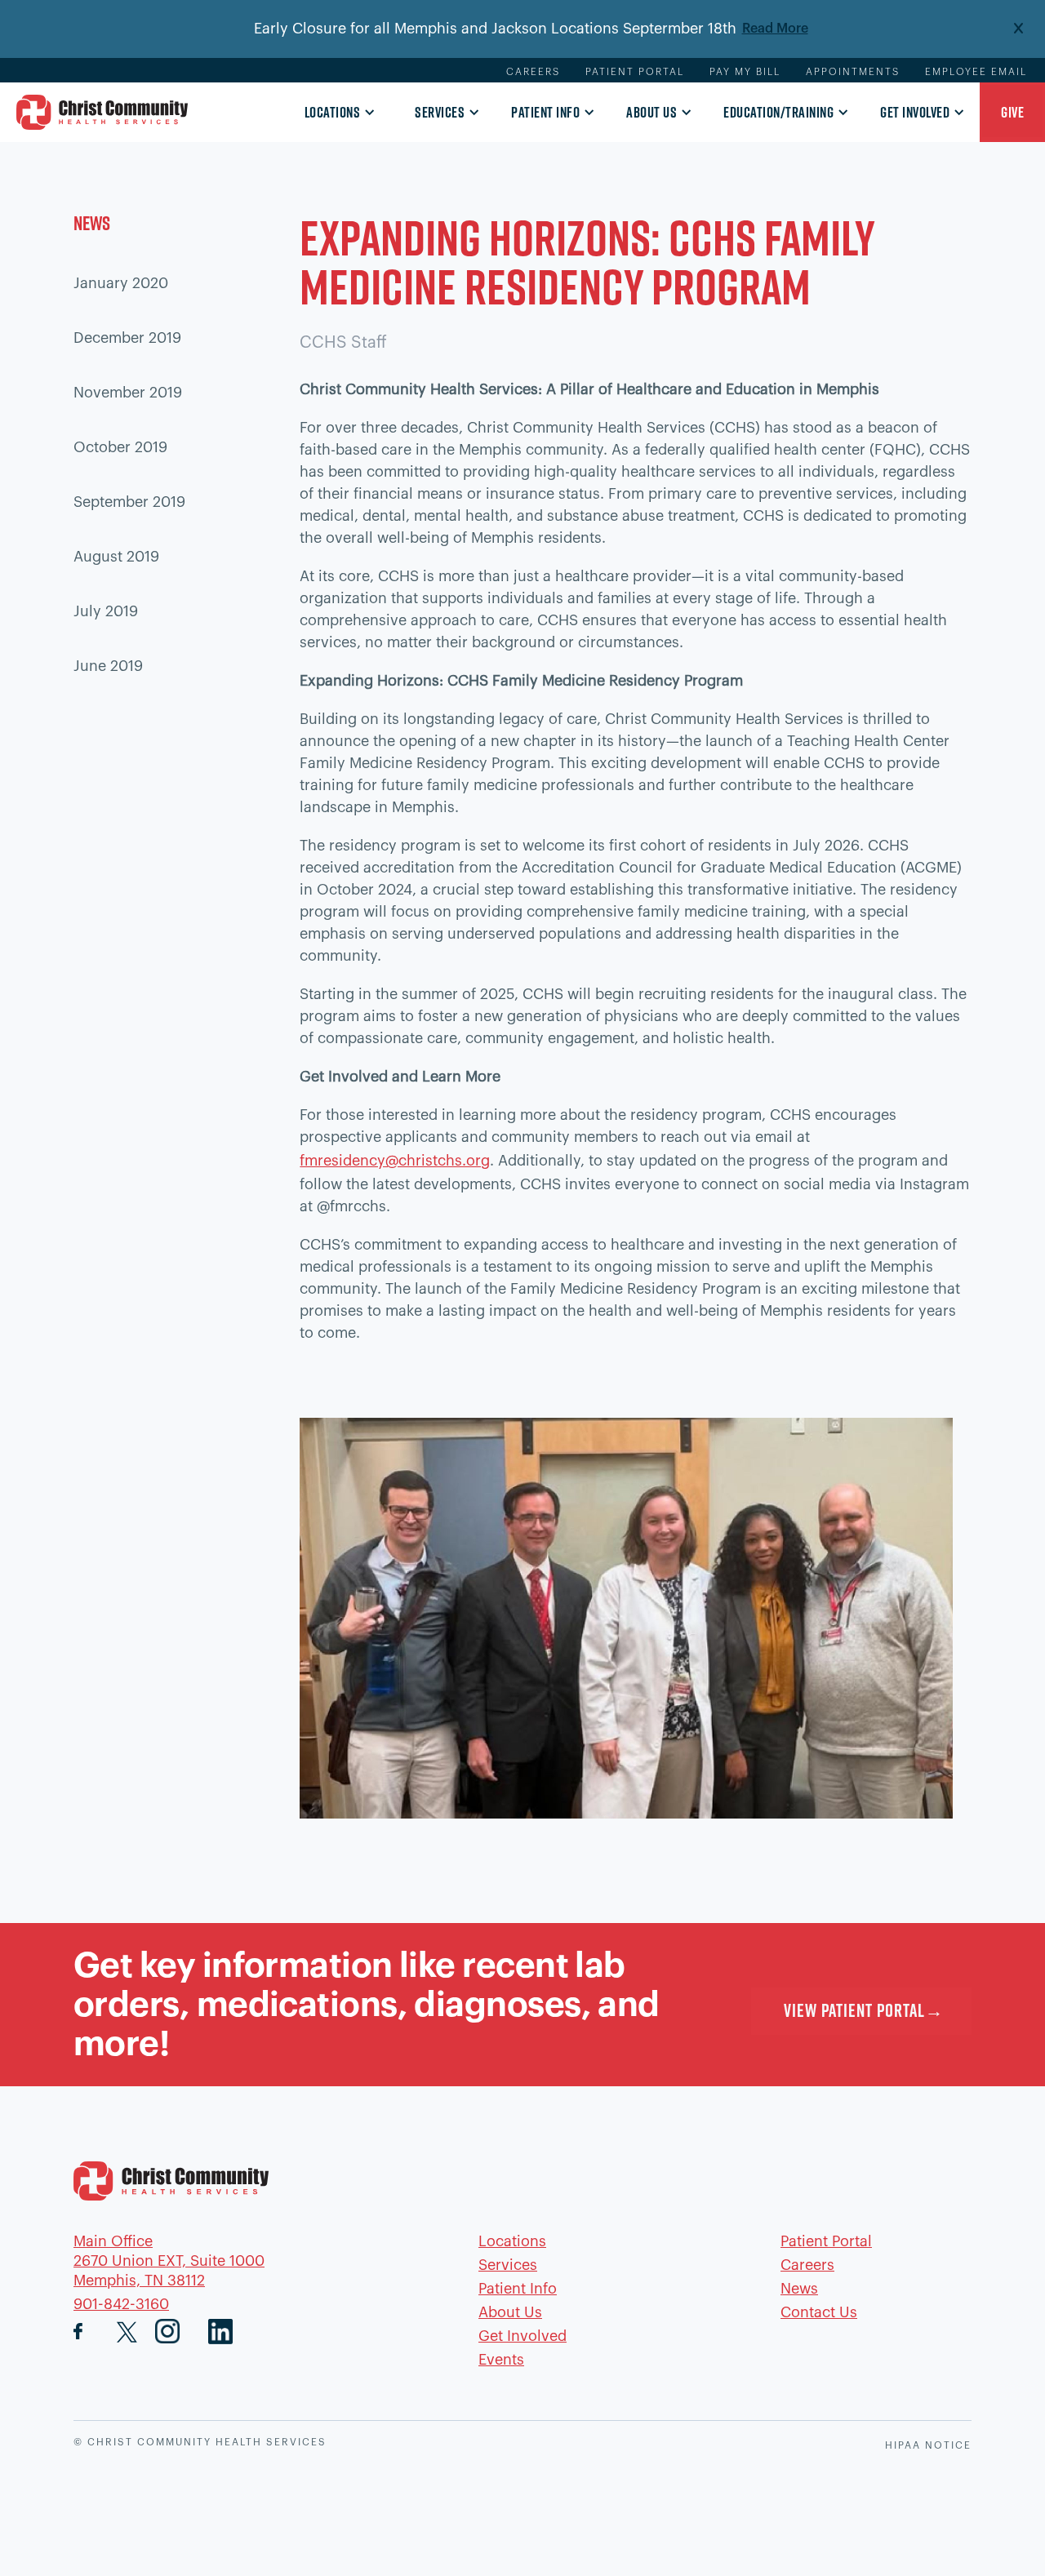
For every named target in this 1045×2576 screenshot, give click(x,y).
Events (501, 2360)
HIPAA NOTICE (928, 2445)
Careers (533, 72)
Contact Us (819, 2312)
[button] (336, 113)
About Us (651, 112)
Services (440, 112)
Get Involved (915, 112)
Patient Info (545, 112)
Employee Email (976, 72)
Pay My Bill (745, 72)
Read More (775, 29)
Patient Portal (635, 72)
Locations (333, 112)
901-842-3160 (121, 2304)
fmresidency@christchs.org (395, 1161)
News (799, 2289)
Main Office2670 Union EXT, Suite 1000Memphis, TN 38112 (169, 2261)
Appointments (853, 72)
